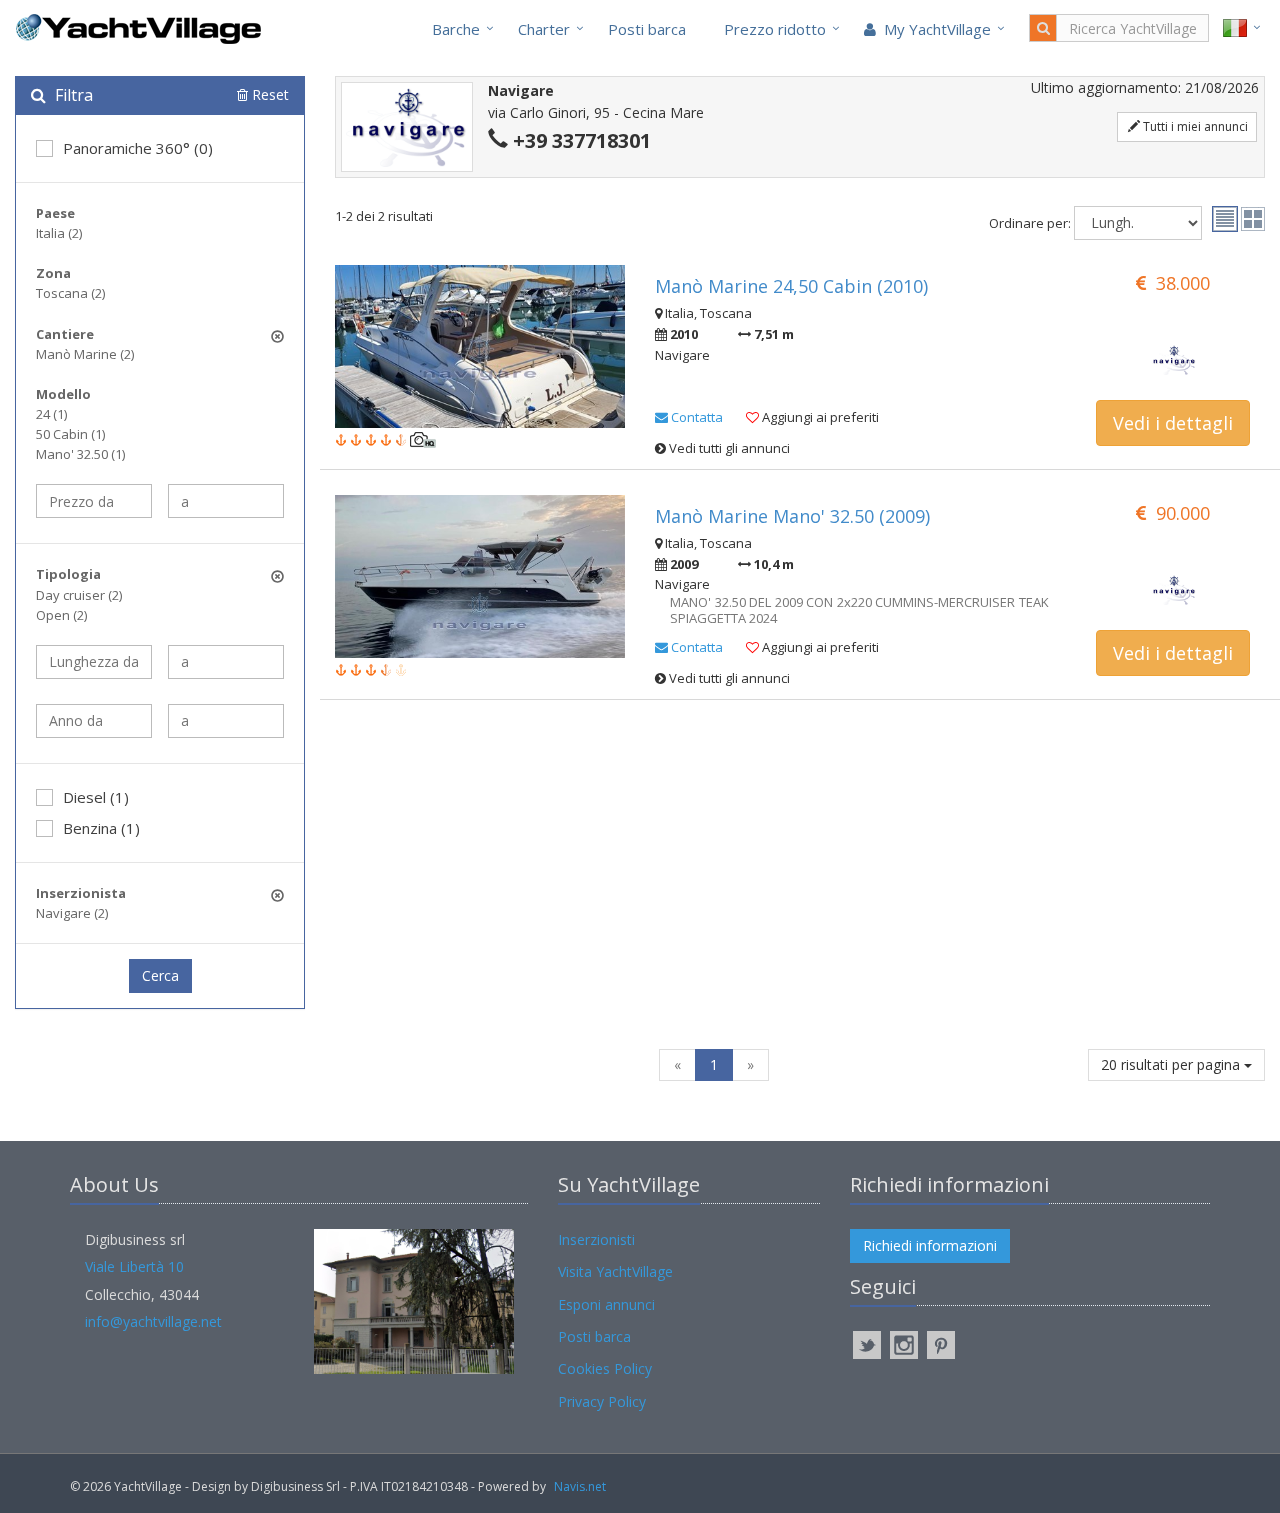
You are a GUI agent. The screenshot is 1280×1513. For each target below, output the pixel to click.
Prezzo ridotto (775, 29)
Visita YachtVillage (615, 1271)
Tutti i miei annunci (1194, 126)
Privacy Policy (602, 1401)
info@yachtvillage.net (153, 1321)
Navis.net (580, 1486)
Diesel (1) (96, 797)
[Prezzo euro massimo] (226, 501)
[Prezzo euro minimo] (94, 501)
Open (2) (61, 615)
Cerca (160, 975)
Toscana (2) (70, 293)
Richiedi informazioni (930, 1245)
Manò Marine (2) (85, 354)
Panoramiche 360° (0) (138, 148)
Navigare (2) (72, 913)
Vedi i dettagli (1173, 423)
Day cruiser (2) (79, 595)
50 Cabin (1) (70, 434)
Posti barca (647, 29)
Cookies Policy (605, 1368)
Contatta (695, 417)
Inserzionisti (596, 1239)
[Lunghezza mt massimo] (226, 662)
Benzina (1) (101, 828)
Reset (268, 94)
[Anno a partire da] (94, 721)
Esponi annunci (606, 1304)
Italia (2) (59, 233)
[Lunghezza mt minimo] (94, 662)
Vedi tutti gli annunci (728, 448)
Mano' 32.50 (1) (80, 454)
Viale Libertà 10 (134, 1266)
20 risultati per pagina (1172, 1064)
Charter (544, 29)
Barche (456, 29)
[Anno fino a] (226, 721)
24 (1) (51, 414)
